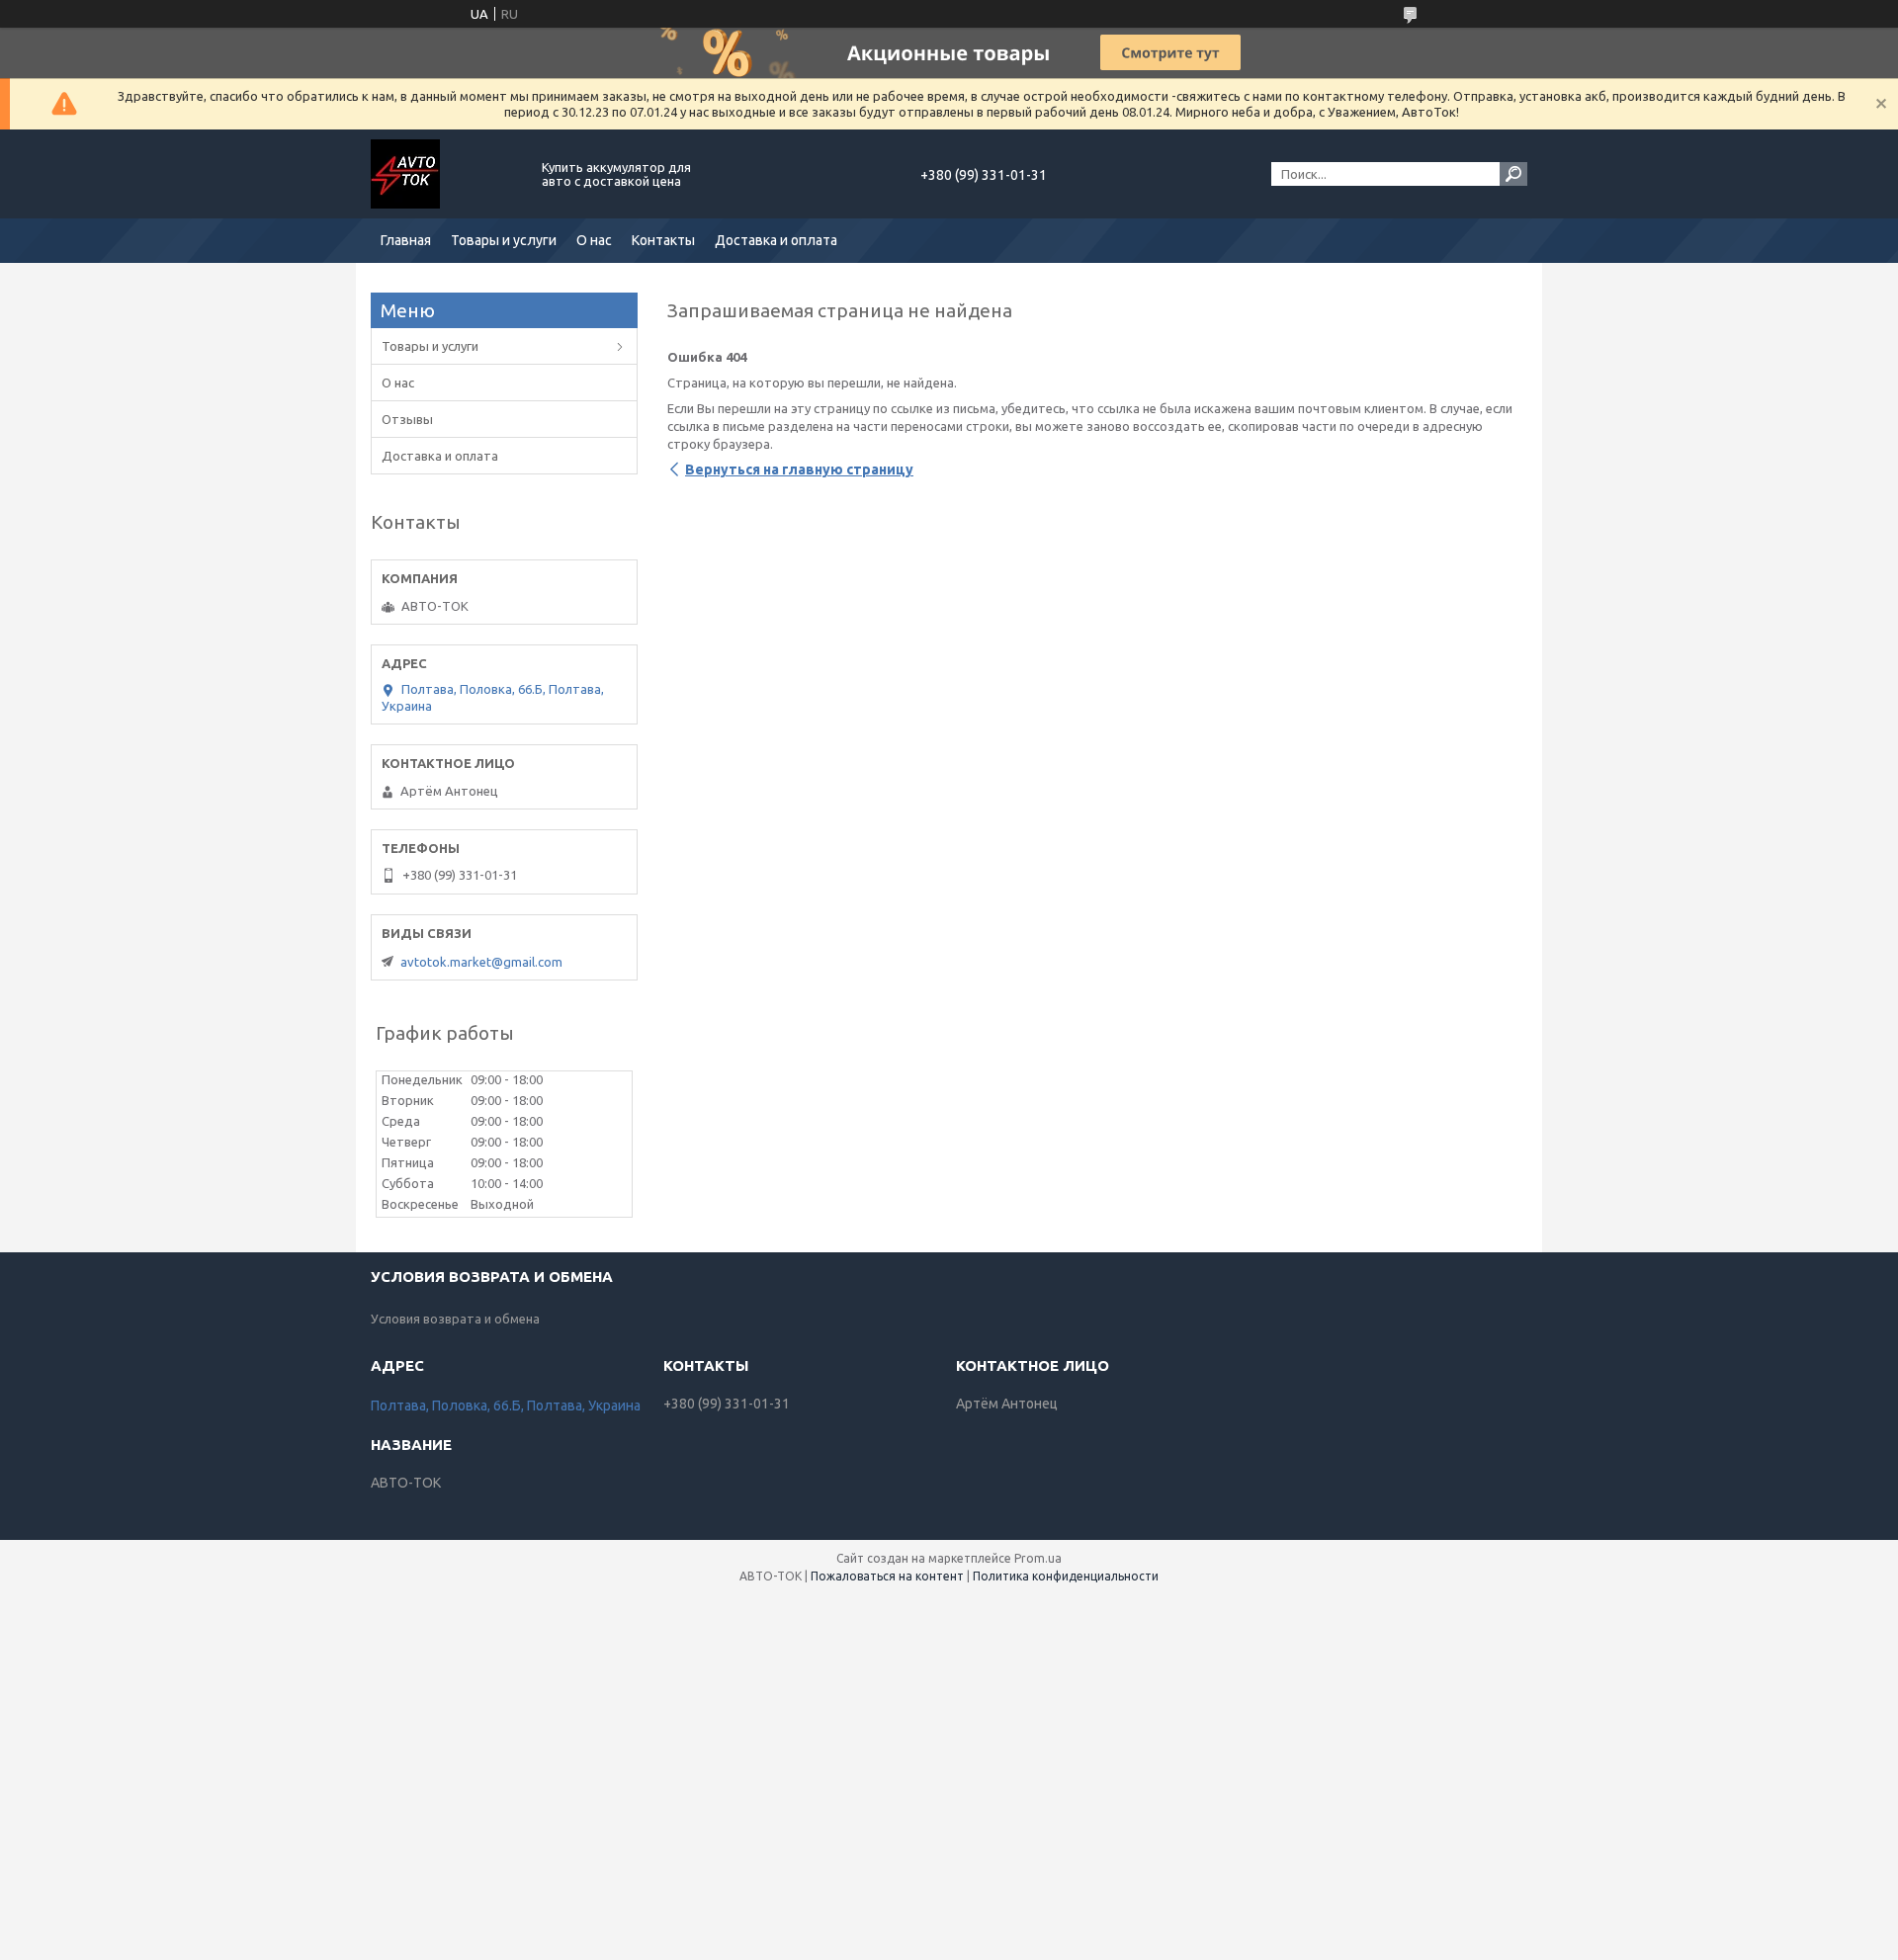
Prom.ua (1038, 1558)
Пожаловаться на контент (887, 1576)
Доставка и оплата (776, 240)
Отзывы (407, 419)
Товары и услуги (504, 240)
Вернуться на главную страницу (799, 469)
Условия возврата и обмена (455, 1319)
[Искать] (1513, 174)
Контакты (663, 240)
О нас (594, 240)
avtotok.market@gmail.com (481, 962)
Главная (406, 240)
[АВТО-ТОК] (445, 174)
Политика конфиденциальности (1066, 1576)
